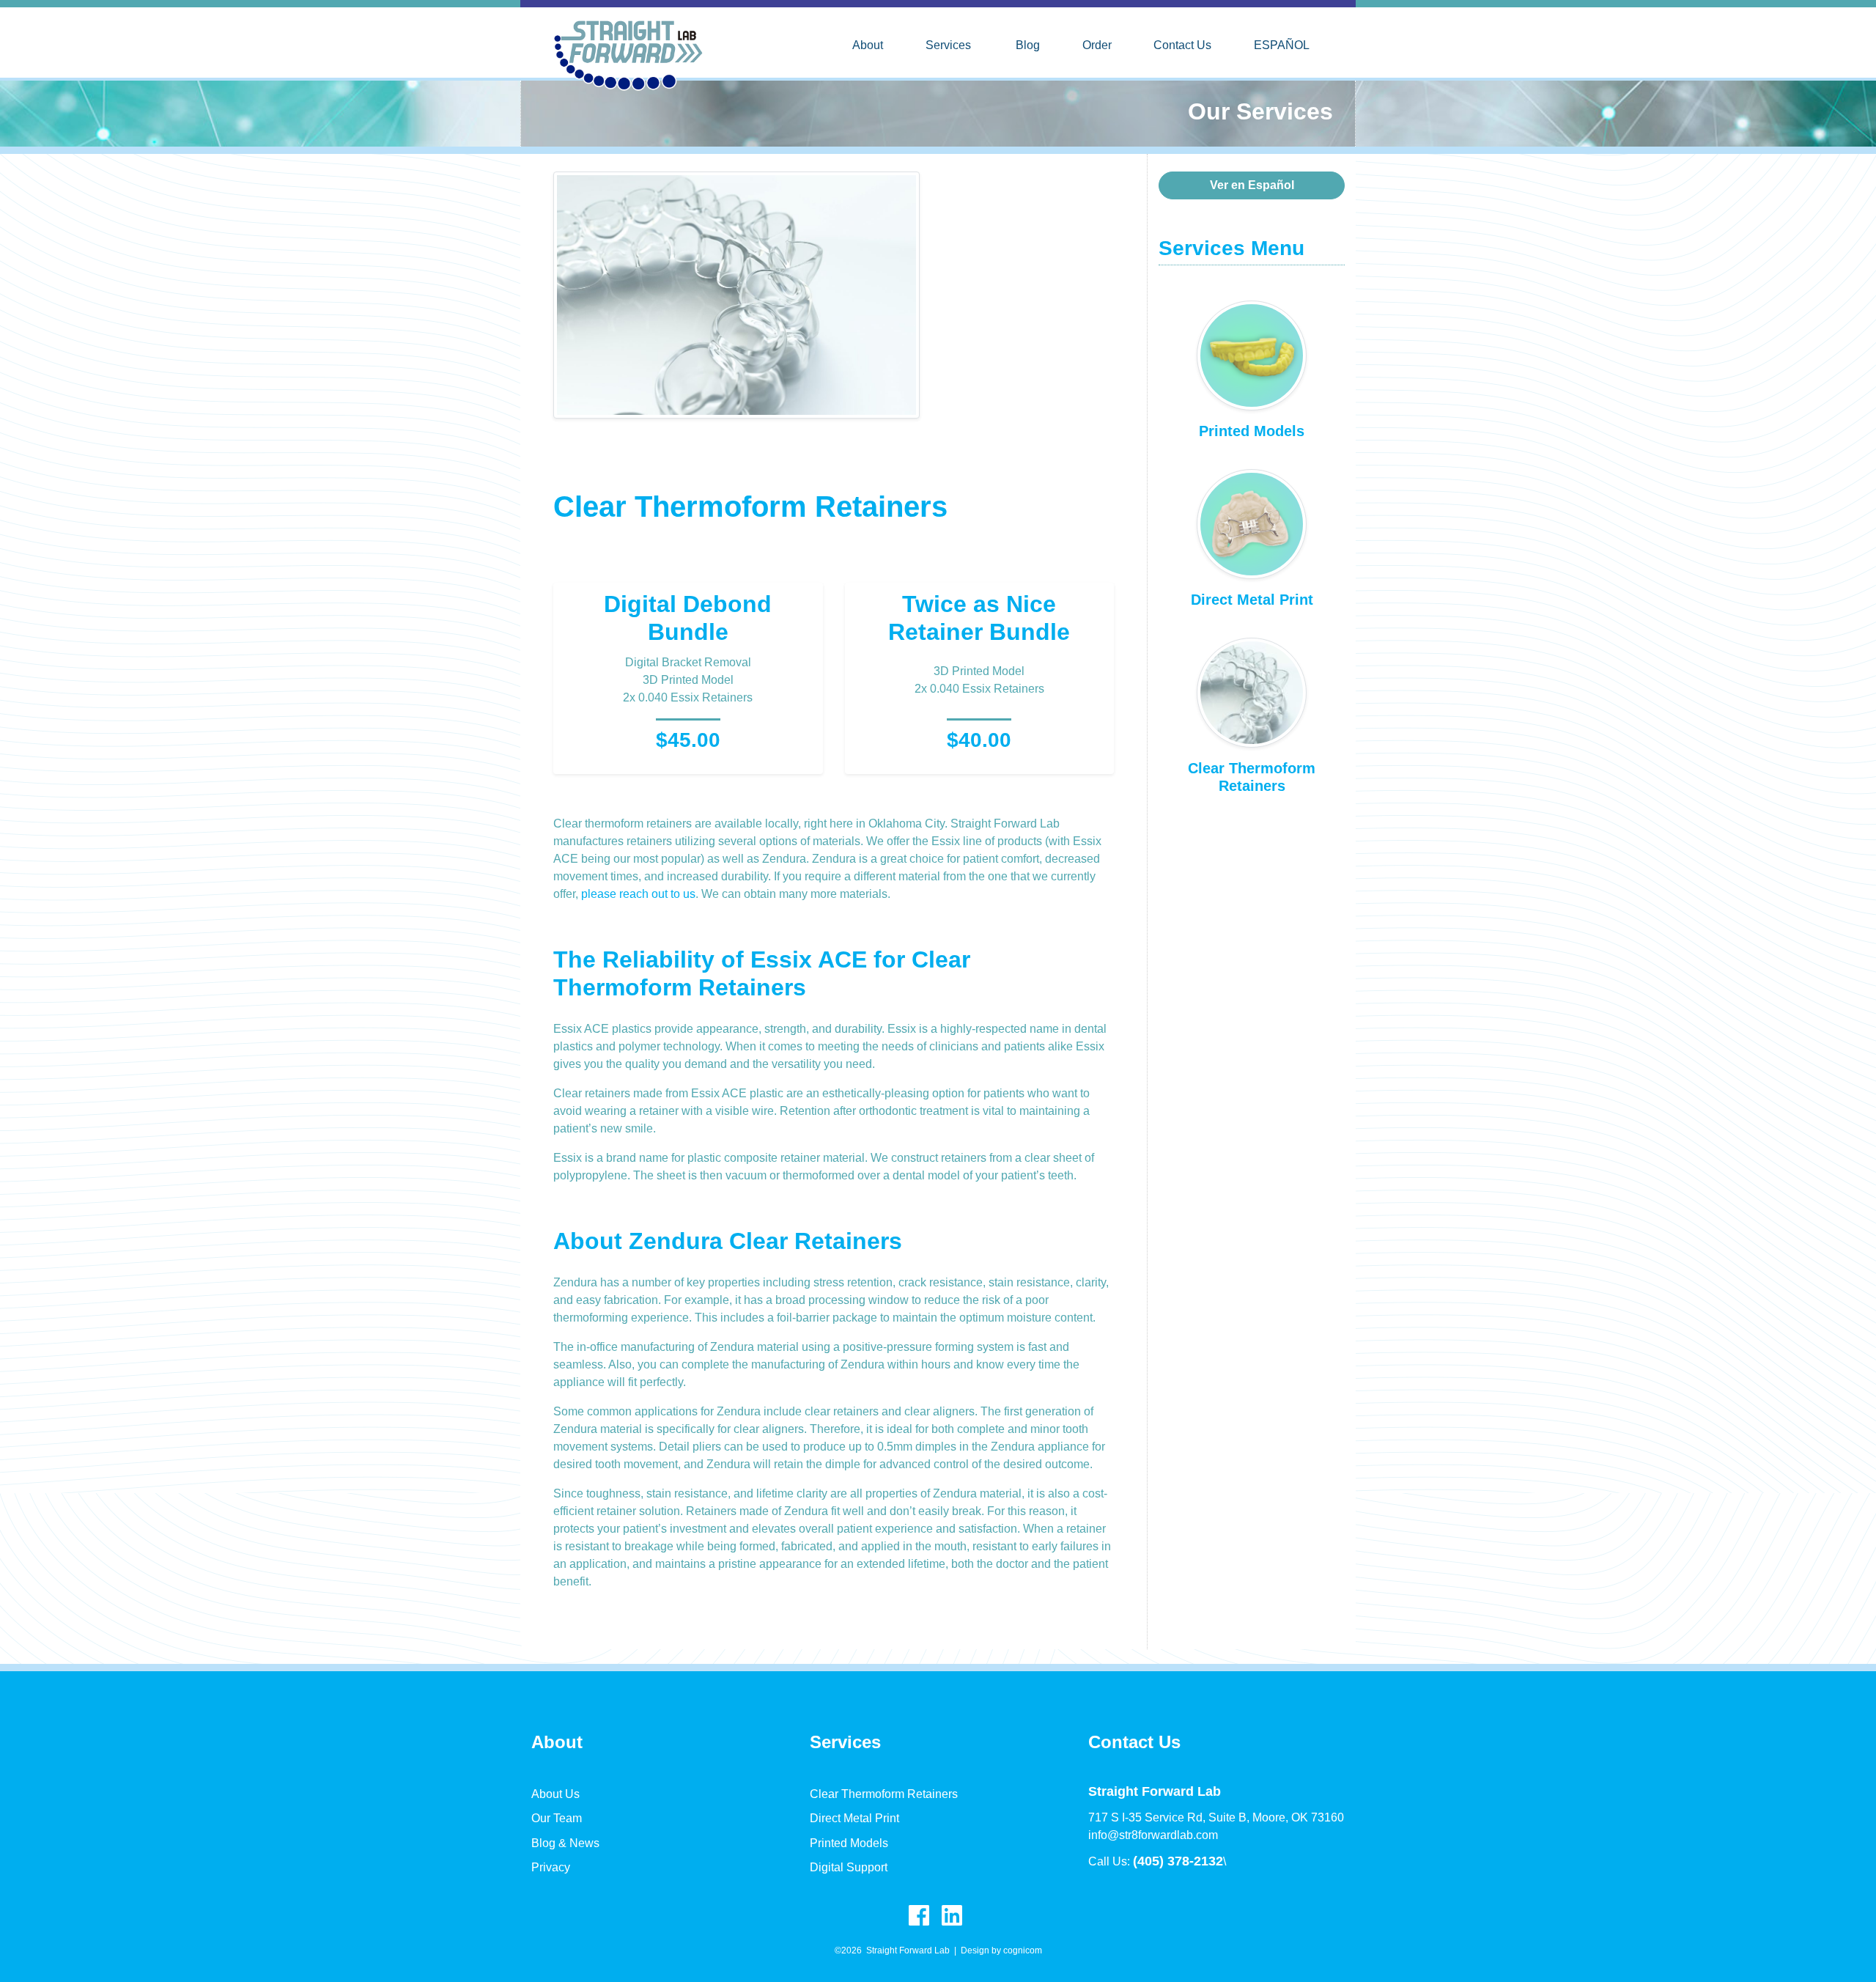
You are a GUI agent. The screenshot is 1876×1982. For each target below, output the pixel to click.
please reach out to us (638, 894)
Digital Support (849, 1867)
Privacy (551, 1867)
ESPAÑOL (1282, 45)
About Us (555, 1794)
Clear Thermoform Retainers (884, 1794)
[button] (1252, 185)
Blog (1028, 45)
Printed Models (849, 1843)
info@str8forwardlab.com (1153, 1835)
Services (948, 45)
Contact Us (1182, 45)
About (868, 45)
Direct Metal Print (854, 1818)
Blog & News (565, 1843)
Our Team (557, 1818)
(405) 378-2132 (1178, 1861)
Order (1097, 45)
